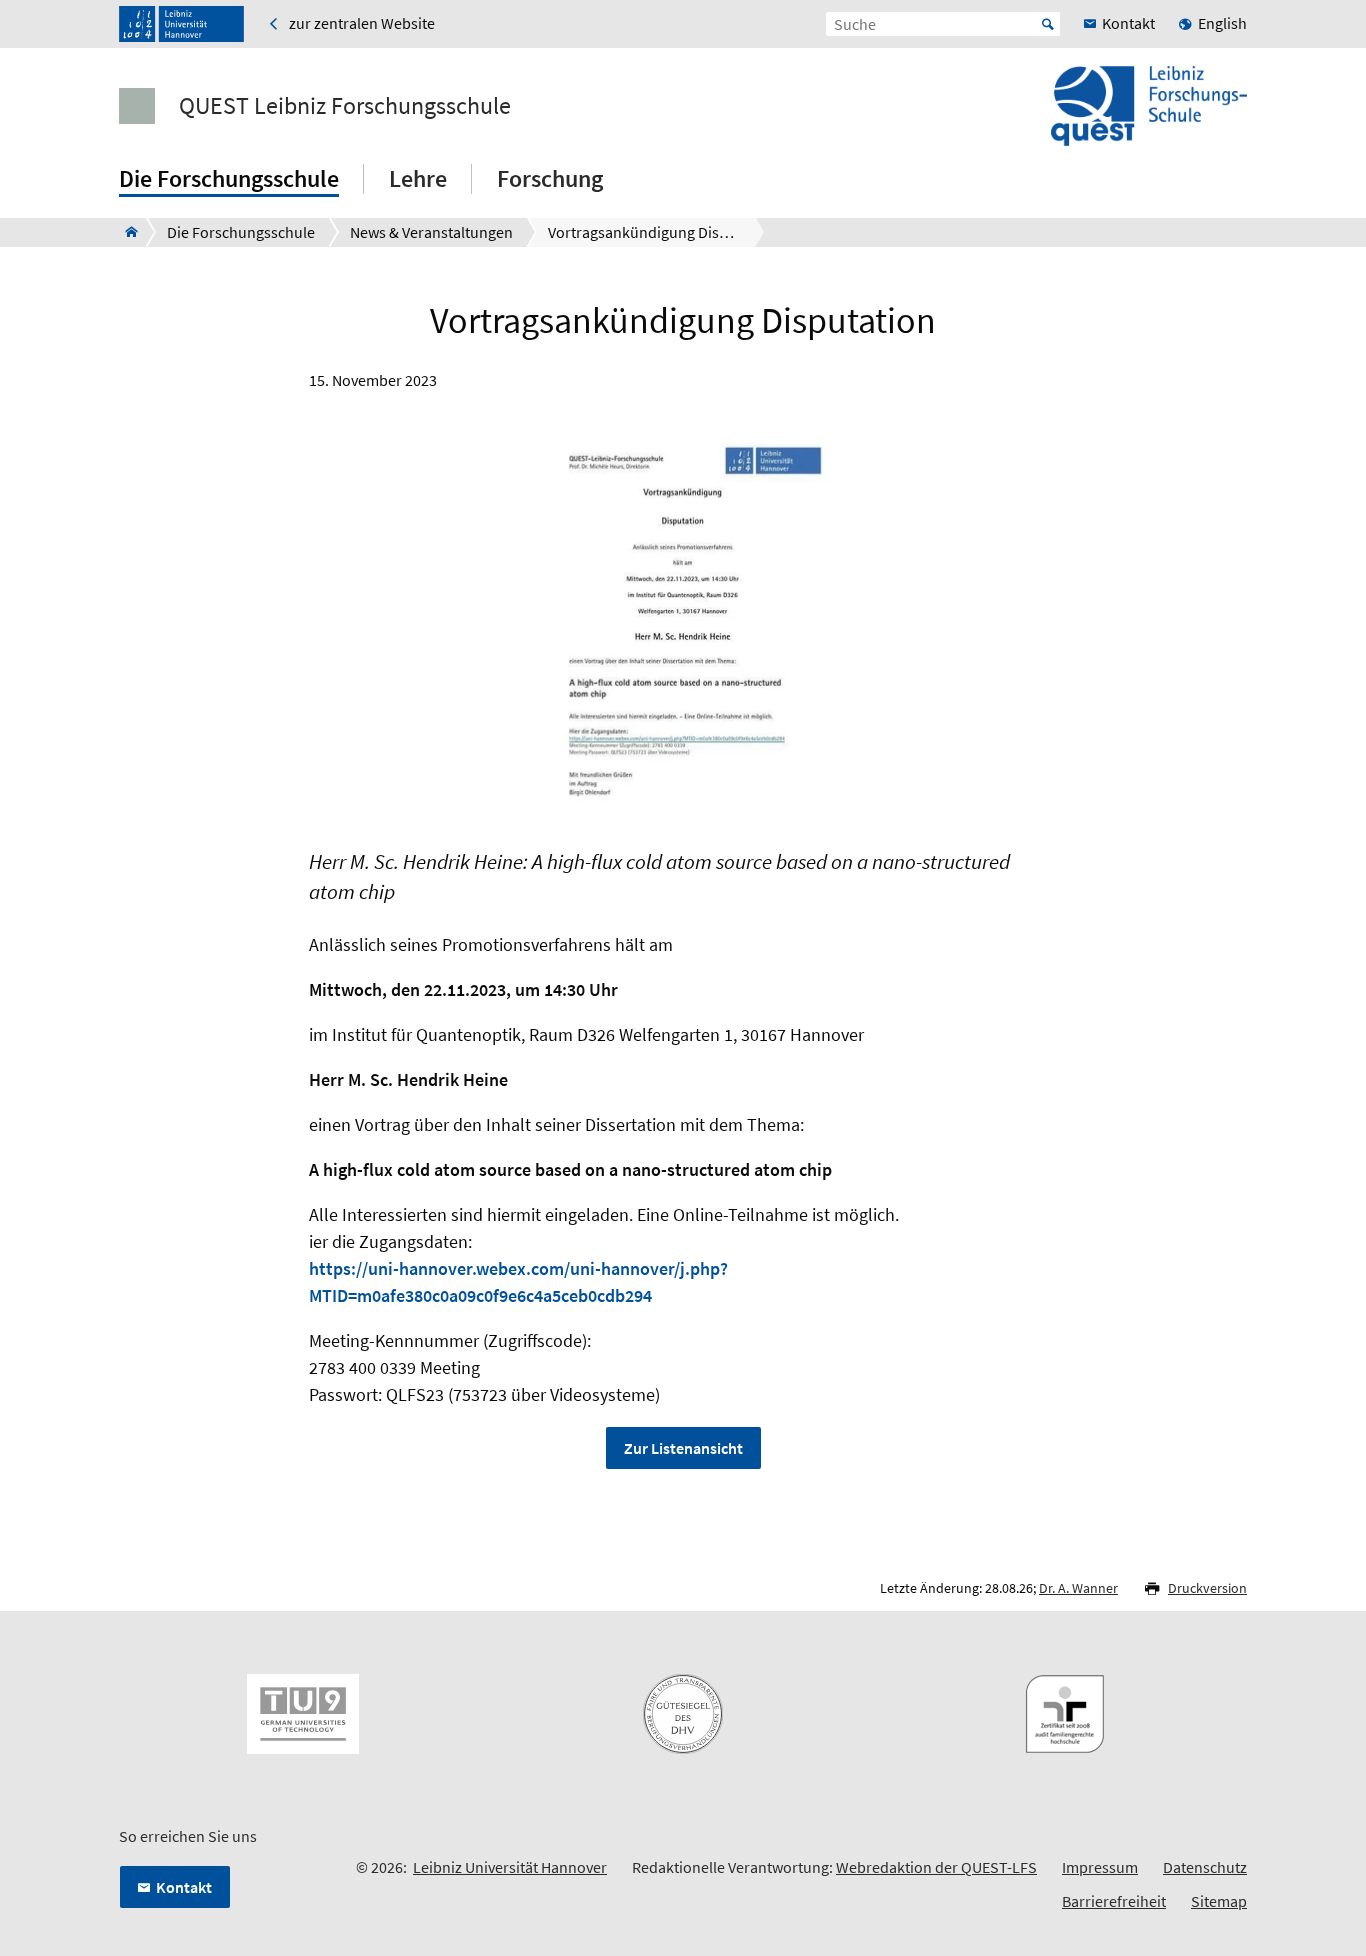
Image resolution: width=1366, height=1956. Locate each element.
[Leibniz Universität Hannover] (181, 24)
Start (1048, 24)
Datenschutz (1205, 1867)
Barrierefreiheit (1114, 1901)
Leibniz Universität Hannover (510, 1867)
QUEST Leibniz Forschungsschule (345, 106)
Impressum (1100, 1867)
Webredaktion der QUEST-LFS (936, 1867)
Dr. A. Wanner (1078, 1588)
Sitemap (1219, 1901)
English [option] (1222, 23)
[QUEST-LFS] (125, 232)
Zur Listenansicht (683, 1448)
